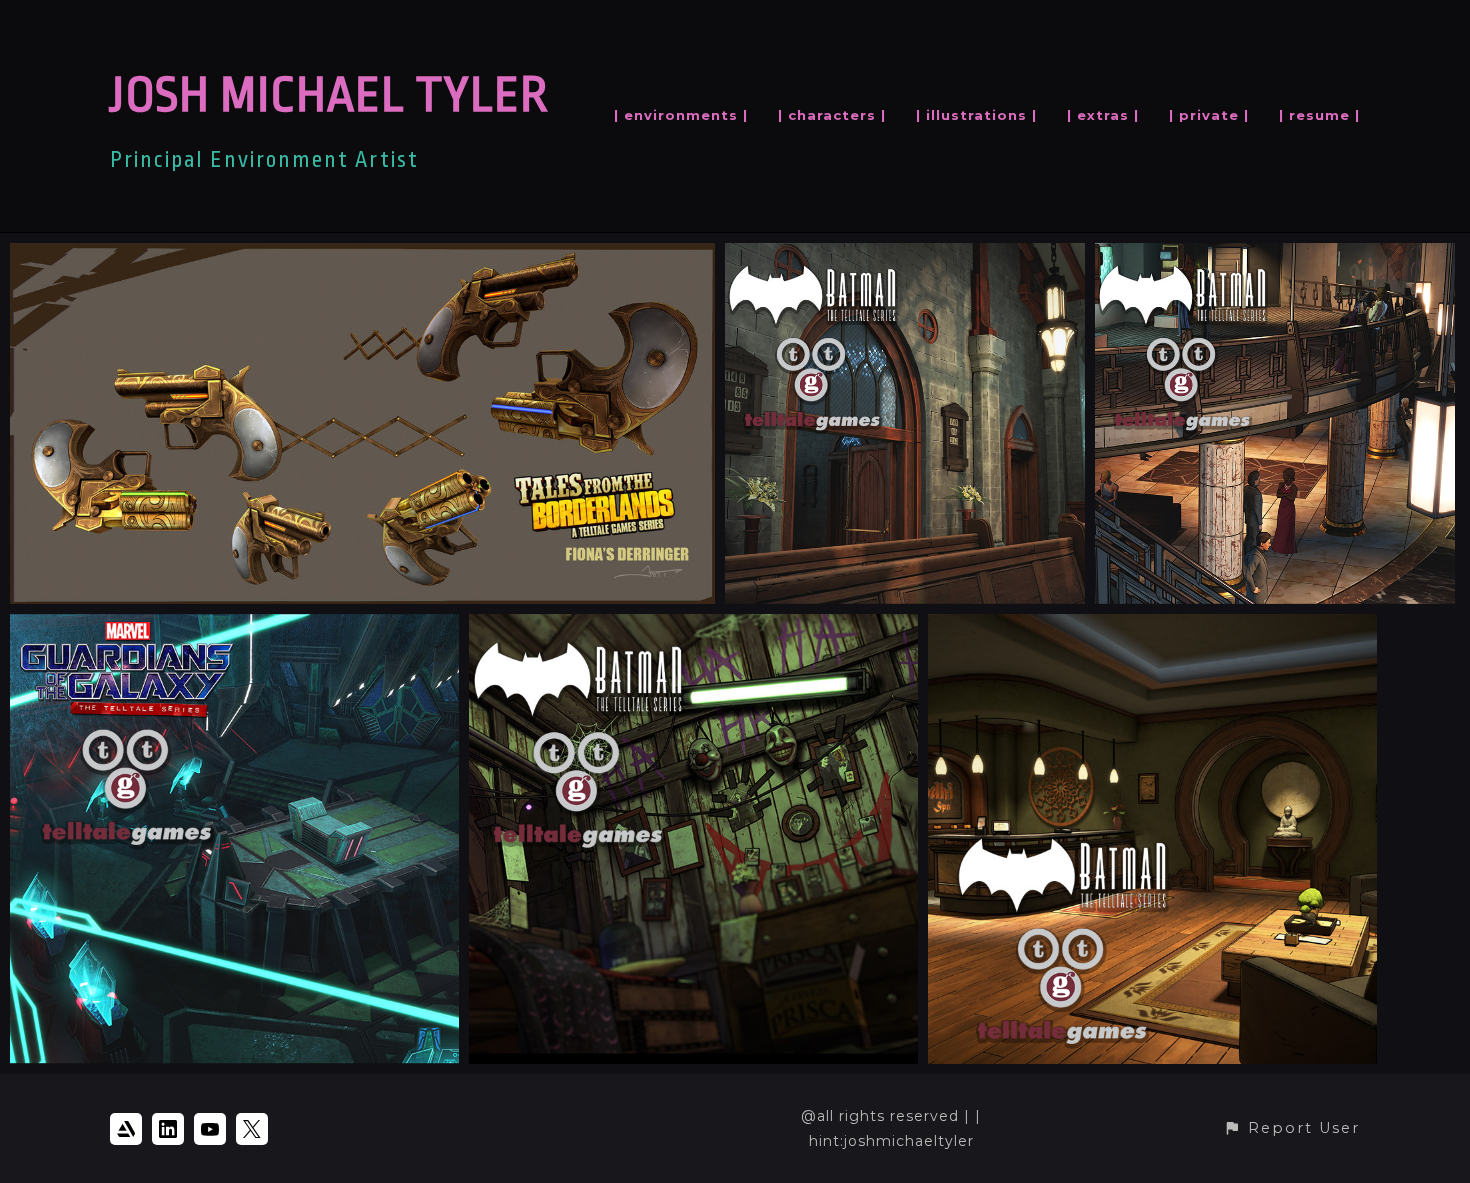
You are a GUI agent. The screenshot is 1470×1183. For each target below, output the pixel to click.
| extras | (1103, 115)
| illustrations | (976, 115)
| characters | (832, 115)
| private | (1209, 115)
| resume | (1319, 115)
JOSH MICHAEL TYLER (329, 95)
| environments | (681, 115)
